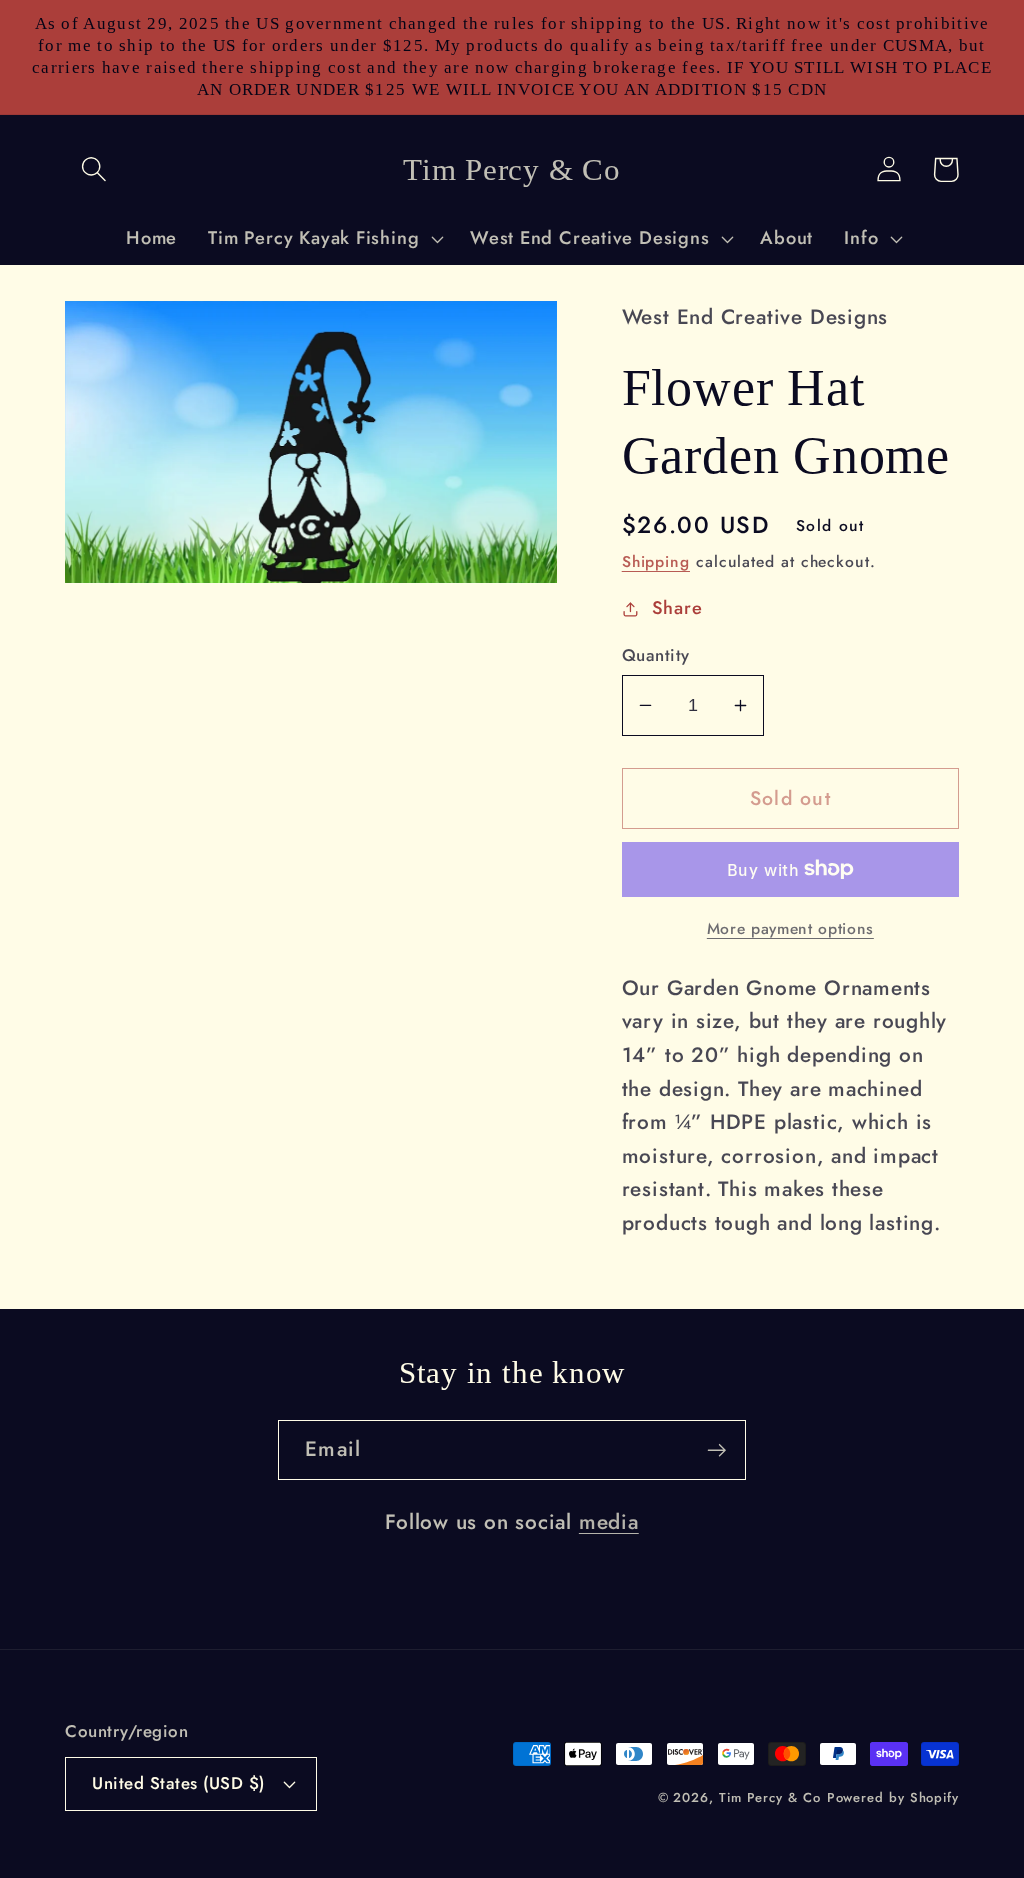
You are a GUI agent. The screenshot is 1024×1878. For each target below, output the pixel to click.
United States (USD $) (178, 1783)
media (609, 1522)
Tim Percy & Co (770, 1797)
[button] (93, 169)
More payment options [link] (790, 929)
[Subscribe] (716, 1450)
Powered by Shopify (893, 1797)
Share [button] (677, 608)
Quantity (656, 655)
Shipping (656, 561)
